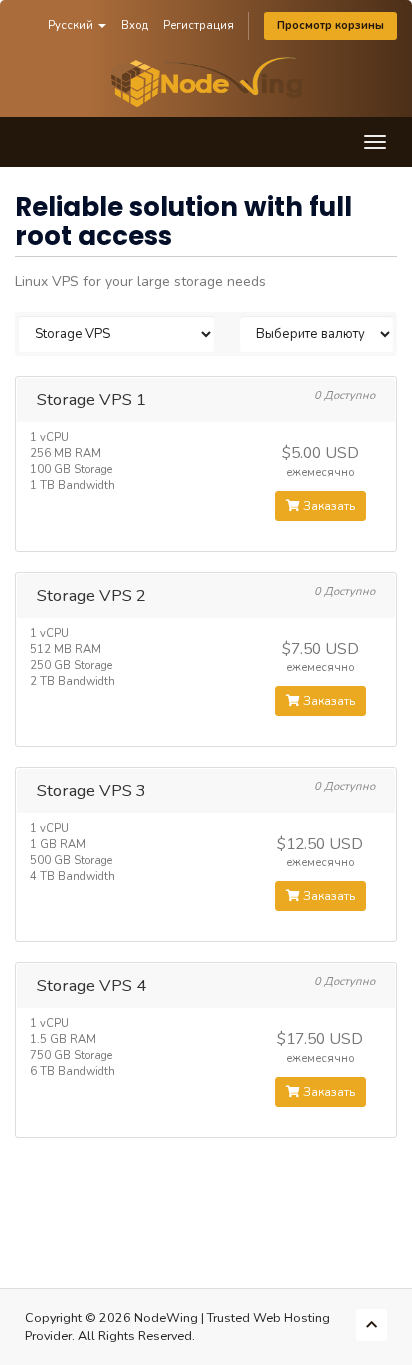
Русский (72, 25)
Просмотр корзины (330, 25)
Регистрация (198, 25)
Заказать (327, 506)
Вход (134, 25)
